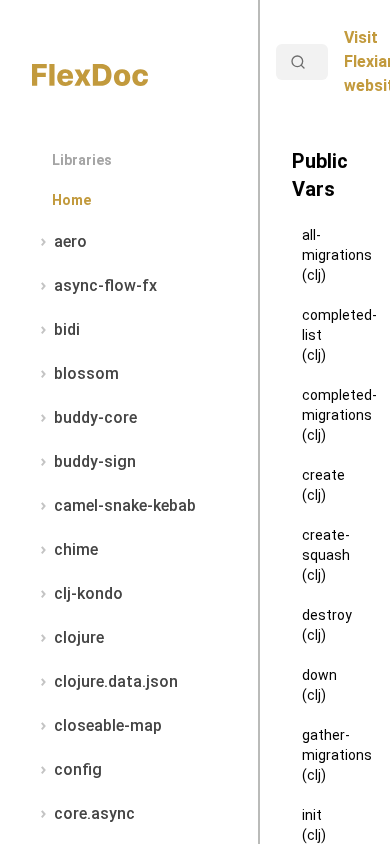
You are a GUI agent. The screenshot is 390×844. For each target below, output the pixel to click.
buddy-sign (95, 461)
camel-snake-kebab (125, 505)
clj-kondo (88, 593)
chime (76, 549)
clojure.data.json (116, 681)
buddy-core (95, 417)
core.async (94, 813)
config (78, 769)
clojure (79, 637)
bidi (67, 329)
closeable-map (108, 725)
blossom (86, 373)
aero (70, 241)
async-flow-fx (105, 285)
